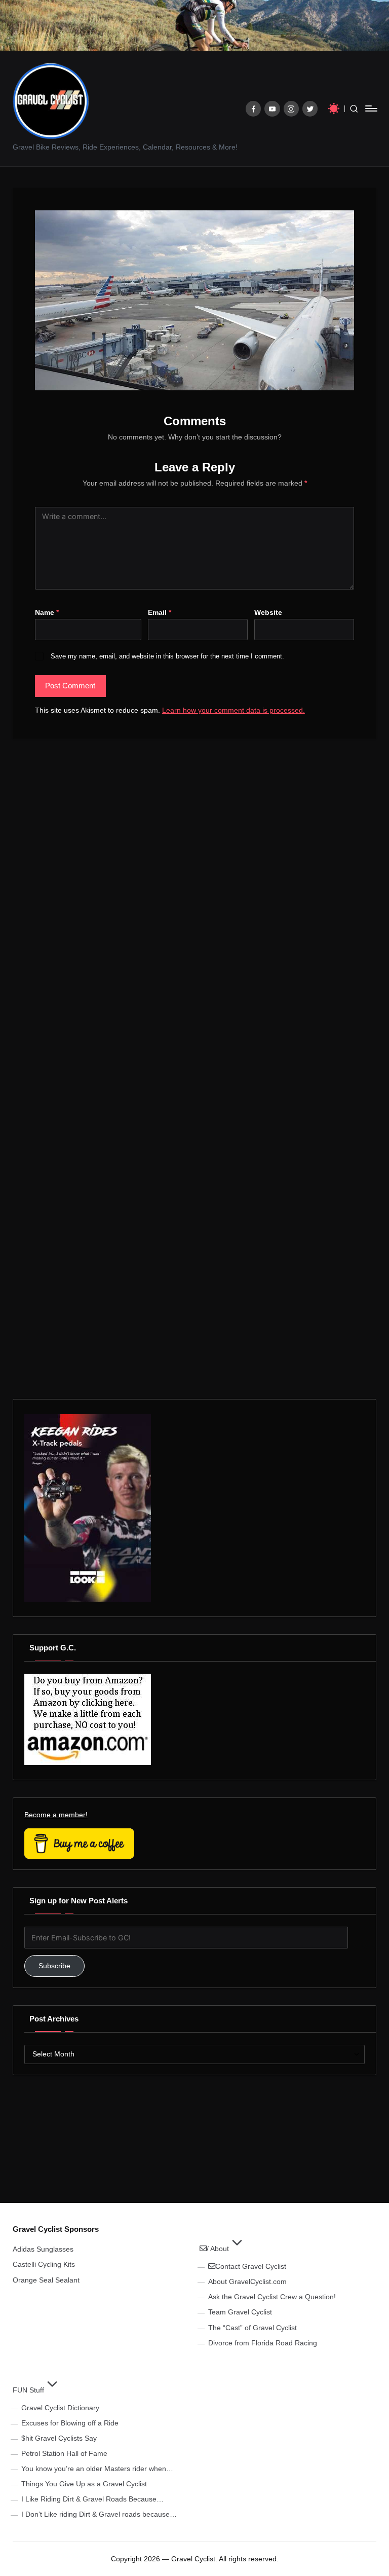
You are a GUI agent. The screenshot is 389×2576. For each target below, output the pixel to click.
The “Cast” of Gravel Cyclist (252, 2328)
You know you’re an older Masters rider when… (97, 2469)
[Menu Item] (254, 109)
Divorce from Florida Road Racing (263, 2343)
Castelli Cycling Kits (44, 2264)
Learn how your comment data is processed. (234, 710)
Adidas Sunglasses (43, 2249)
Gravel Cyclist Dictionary (60, 2408)
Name (47, 612)
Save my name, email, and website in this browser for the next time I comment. (167, 656)
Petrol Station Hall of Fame (64, 2453)
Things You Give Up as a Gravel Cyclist (84, 2484)
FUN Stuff (28, 2390)
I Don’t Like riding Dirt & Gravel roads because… (99, 2514)
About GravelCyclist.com (247, 2281)
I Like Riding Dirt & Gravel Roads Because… (92, 2499)
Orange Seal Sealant (46, 2280)
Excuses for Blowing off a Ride (70, 2423)
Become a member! (56, 1815)
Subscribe (54, 1966)
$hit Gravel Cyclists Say (59, 2438)
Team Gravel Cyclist (240, 2312)
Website (268, 612)
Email (160, 612)
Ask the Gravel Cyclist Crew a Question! (272, 2297)
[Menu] (371, 108)
